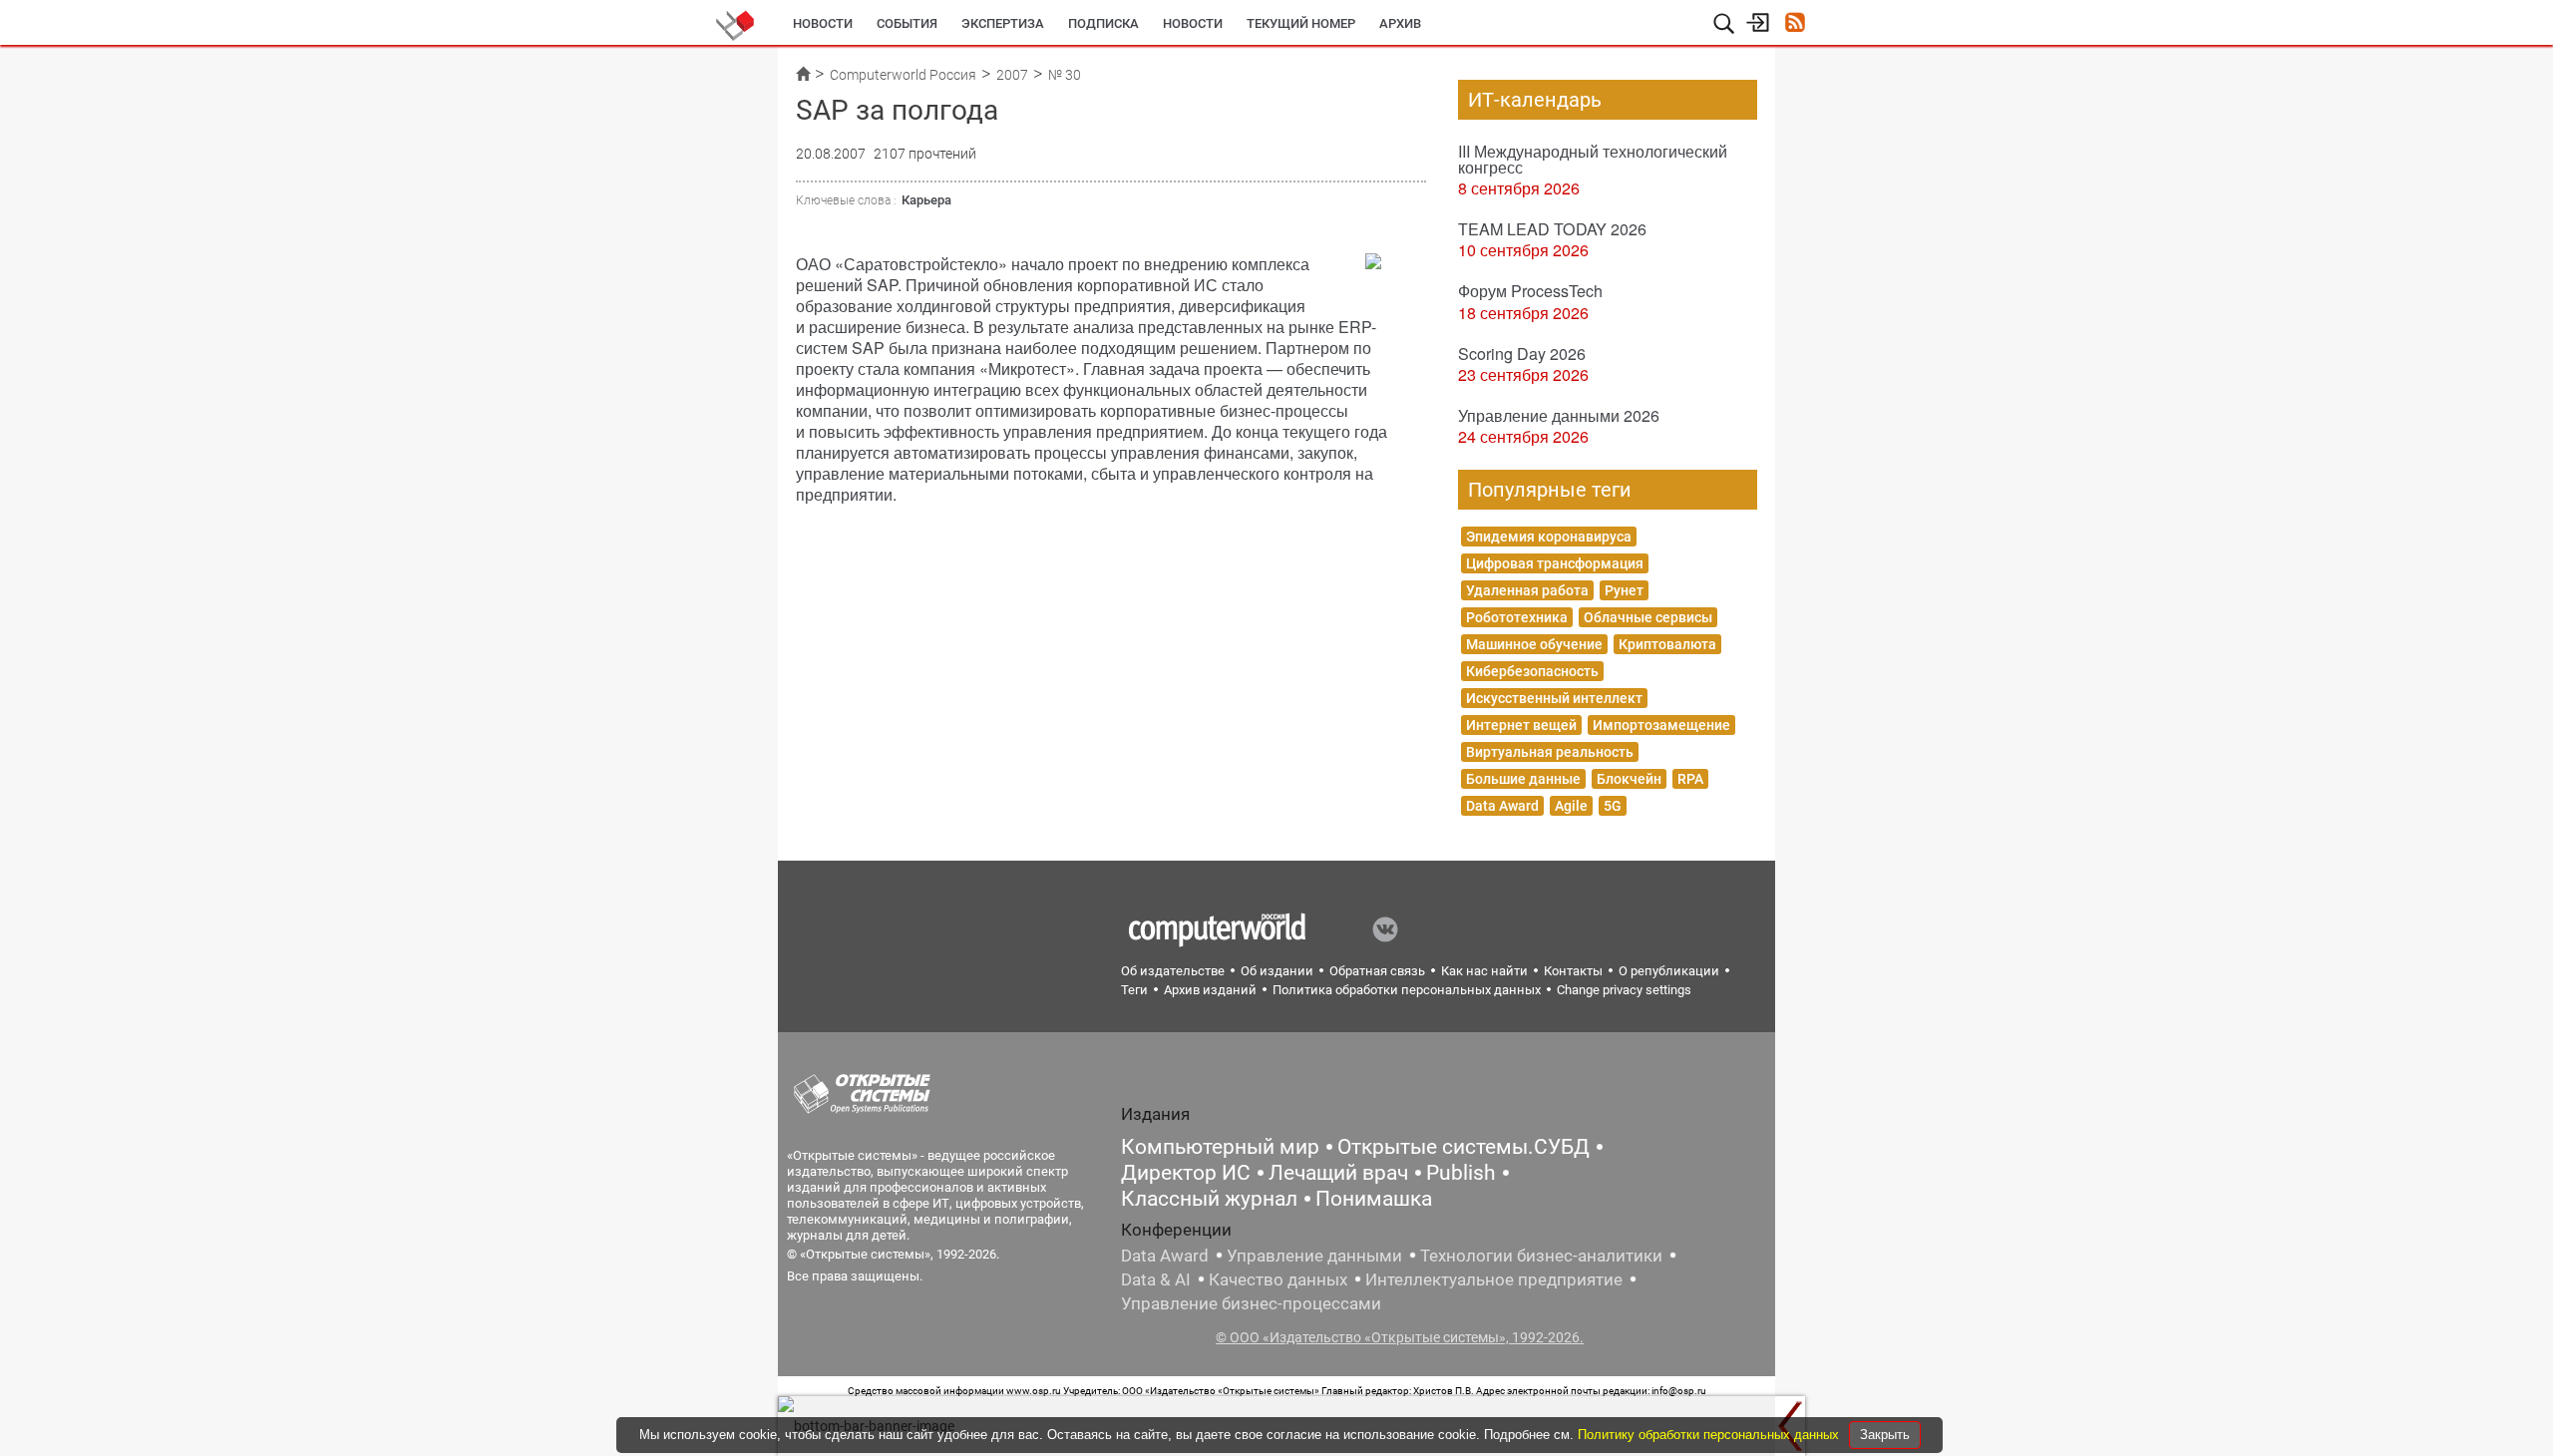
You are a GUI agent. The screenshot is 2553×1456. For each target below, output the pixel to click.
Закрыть (1885, 1435)
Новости (823, 23)
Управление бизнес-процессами (1251, 1303)
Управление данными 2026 (1559, 415)
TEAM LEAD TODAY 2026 (1552, 229)
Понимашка (1374, 1199)
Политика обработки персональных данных (1407, 990)
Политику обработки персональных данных (1710, 1435)
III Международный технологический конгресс (1593, 159)
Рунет (1624, 590)
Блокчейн (1629, 779)
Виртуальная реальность (1550, 752)
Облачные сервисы (1648, 617)
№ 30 (1065, 75)
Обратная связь (1377, 971)
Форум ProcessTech (1530, 291)
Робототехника (1517, 617)
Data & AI (1156, 1279)
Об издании (1277, 971)
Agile (1571, 806)
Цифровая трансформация (1555, 563)
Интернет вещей (1521, 725)
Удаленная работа (1527, 590)
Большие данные (1523, 779)
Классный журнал (1209, 1199)
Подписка (1103, 23)
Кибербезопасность (1532, 671)
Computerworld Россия (903, 75)
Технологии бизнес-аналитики (1541, 1256)
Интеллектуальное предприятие (1494, 1279)
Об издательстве (1173, 971)
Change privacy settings (1624, 990)
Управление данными (1314, 1256)
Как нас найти (1484, 971)
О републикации (1669, 971)
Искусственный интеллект (1554, 698)
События (907, 23)
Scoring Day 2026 (1522, 354)
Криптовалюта (1667, 644)
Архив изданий (1210, 990)
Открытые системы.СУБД (1463, 1147)
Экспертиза (1003, 23)
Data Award (1502, 806)
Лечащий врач (1338, 1173)
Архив (1400, 23)
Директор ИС (1186, 1173)
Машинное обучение (1534, 644)
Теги (1134, 990)
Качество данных (1278, 1279)
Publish (1461, 1173)
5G (1613, 806)
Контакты (1573, 971)
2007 (1012, 75)
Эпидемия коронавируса (1549, 537)
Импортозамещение (1661, 725)
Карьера (926, 200)
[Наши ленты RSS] (1795, 24)
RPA (1690, 779)
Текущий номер (1301, 23)
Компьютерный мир (1220, 1147)
